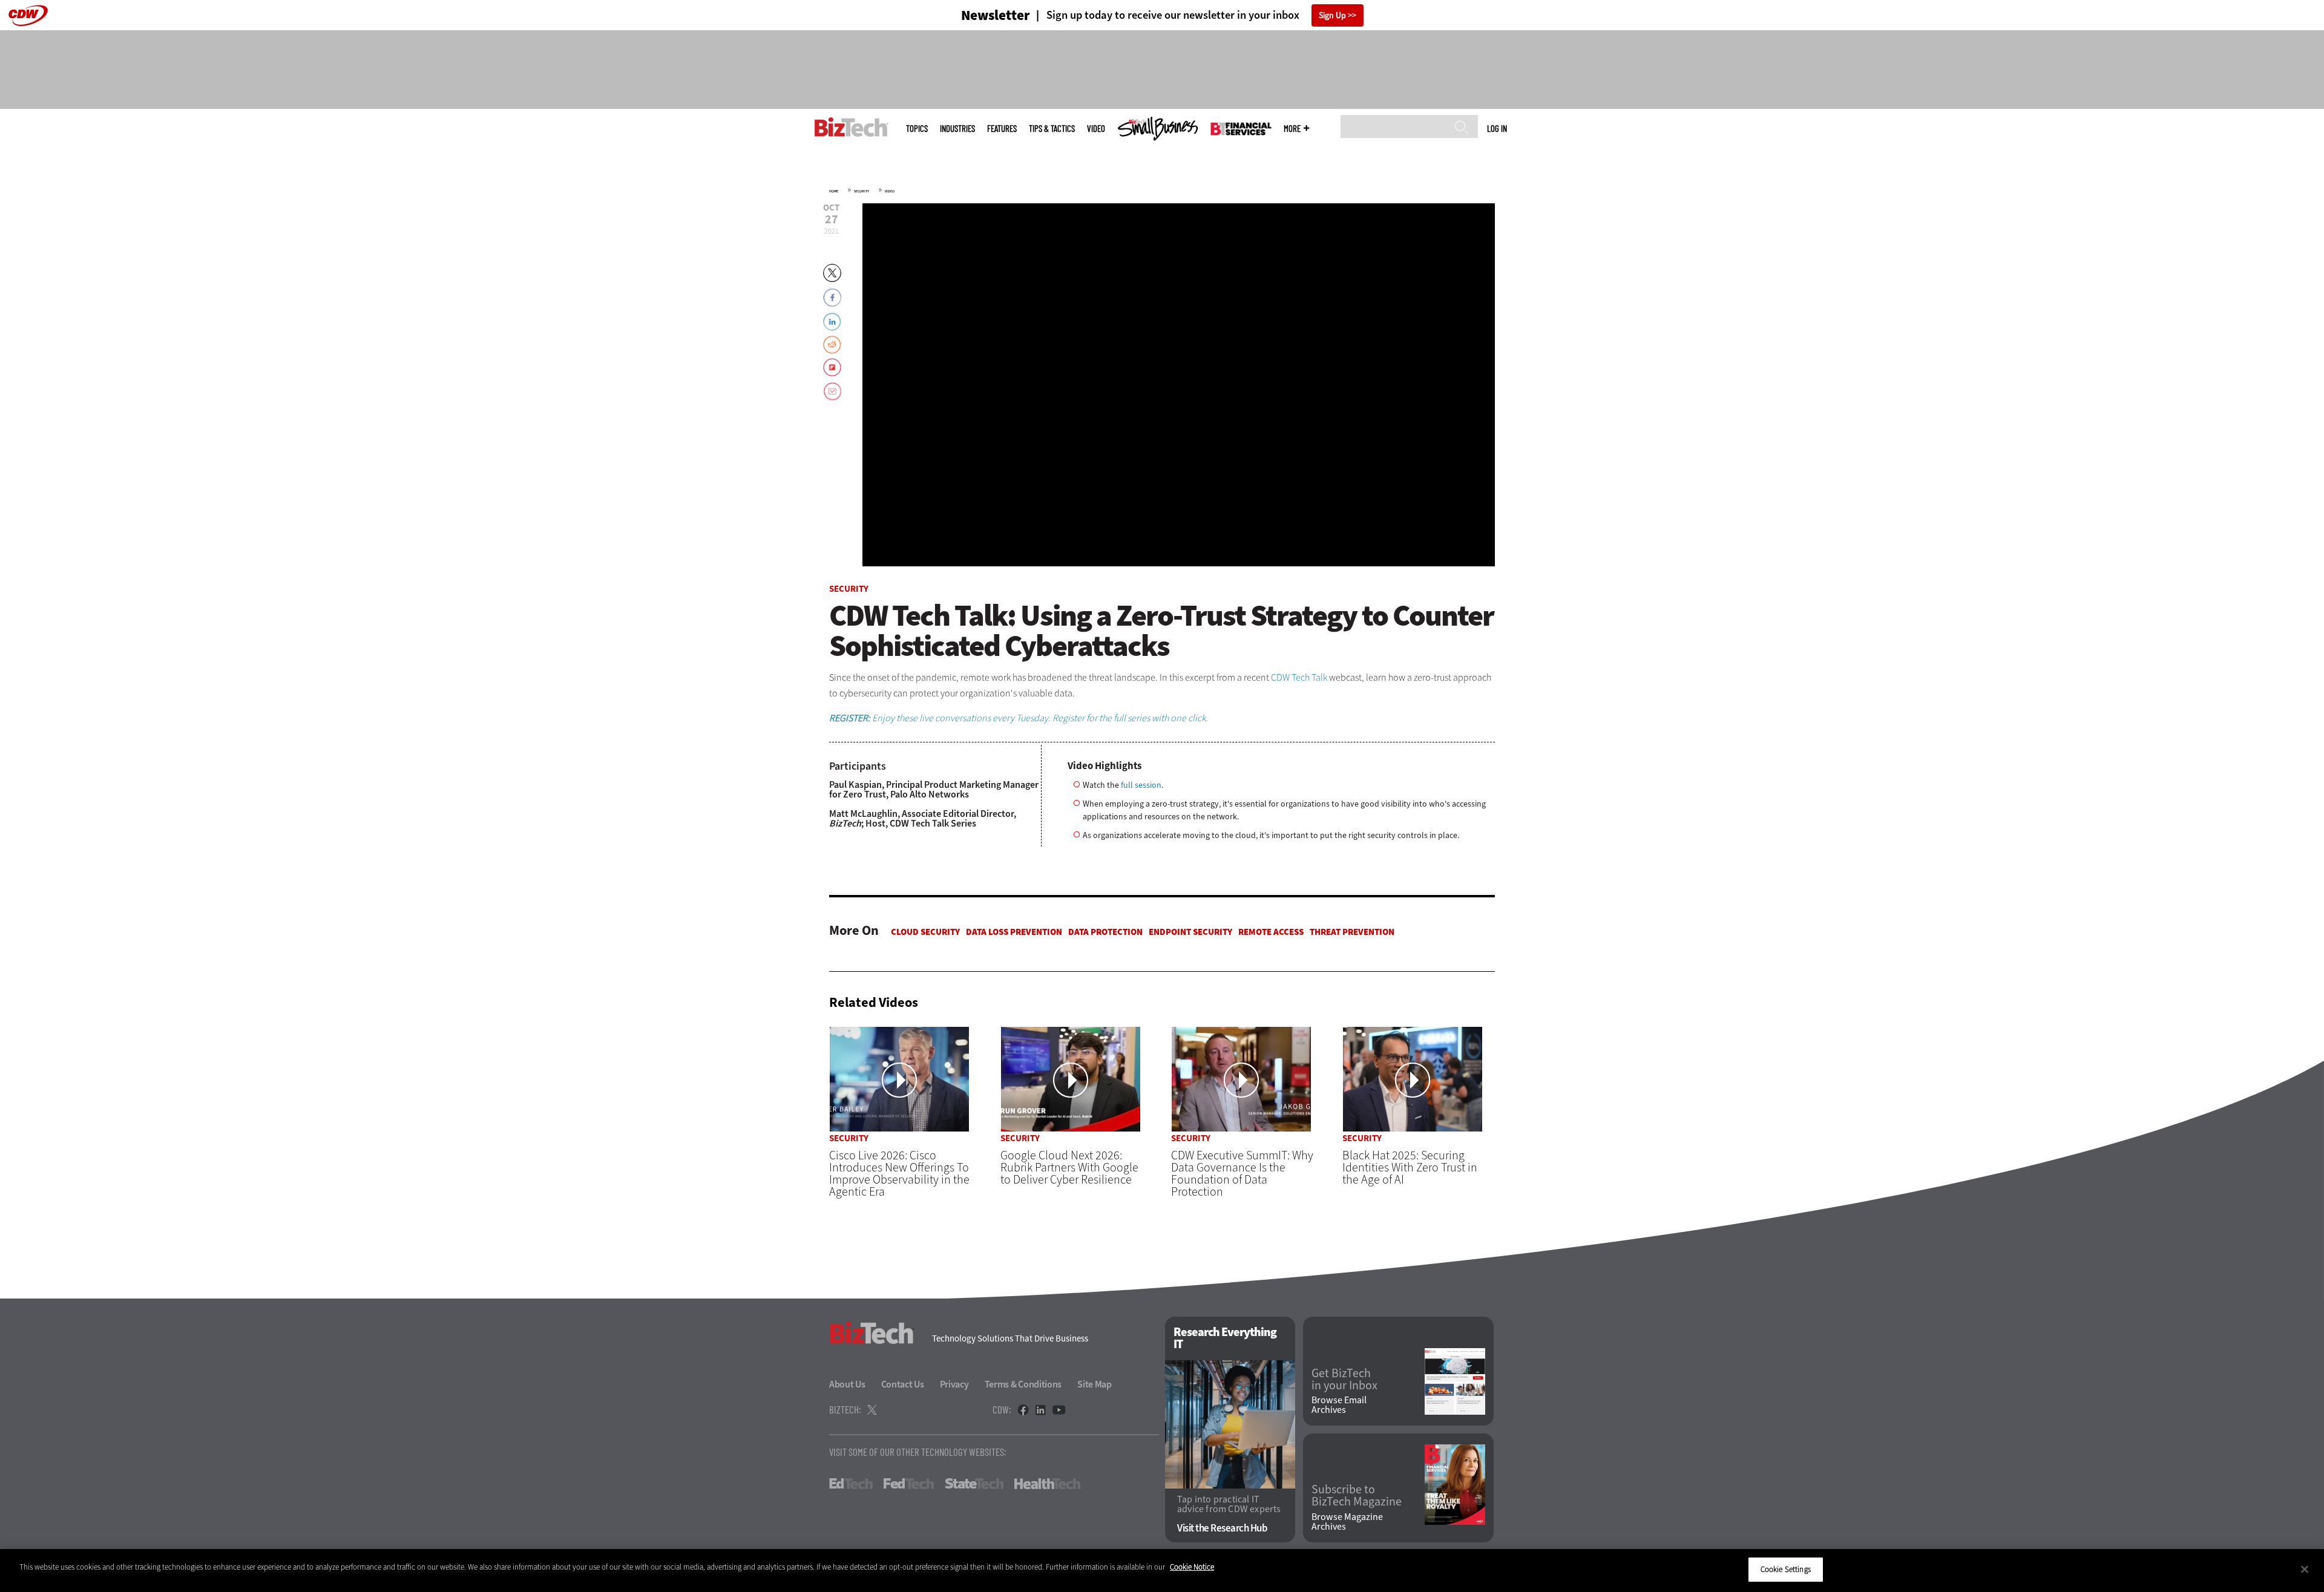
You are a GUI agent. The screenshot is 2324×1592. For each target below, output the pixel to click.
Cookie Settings (1786, 1569)
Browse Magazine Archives (1347, 1522)
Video (1096, 129)
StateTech (974, 1484)
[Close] (2305, 1569)
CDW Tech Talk (1299, 677)
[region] (1162, 1571)
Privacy (954, 1384)
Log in (1497, 128)
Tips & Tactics (1052, 129)
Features (1002, 129)
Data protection (1105, 932)
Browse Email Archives (1339, 1405)
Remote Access (1271, 932)
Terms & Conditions (1023, 1384)
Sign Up (1332, 15)
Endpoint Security (1190, 932)
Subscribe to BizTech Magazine (1357, 1496)
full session (1141, 785)
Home (834, 191)
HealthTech (1047, 1484)
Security (862, 191)
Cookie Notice (1192, 1567)
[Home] (851, 127)
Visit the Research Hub (1222, 1528)
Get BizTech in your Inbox (1344, 1380)
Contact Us (903, 1384)
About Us (847, 1384)
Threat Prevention (1352, 932)
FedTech (909, 1484)
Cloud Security (925, 932)
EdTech (851, 1484)
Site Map (1095, 1384)
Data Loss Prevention (1014, 932)
